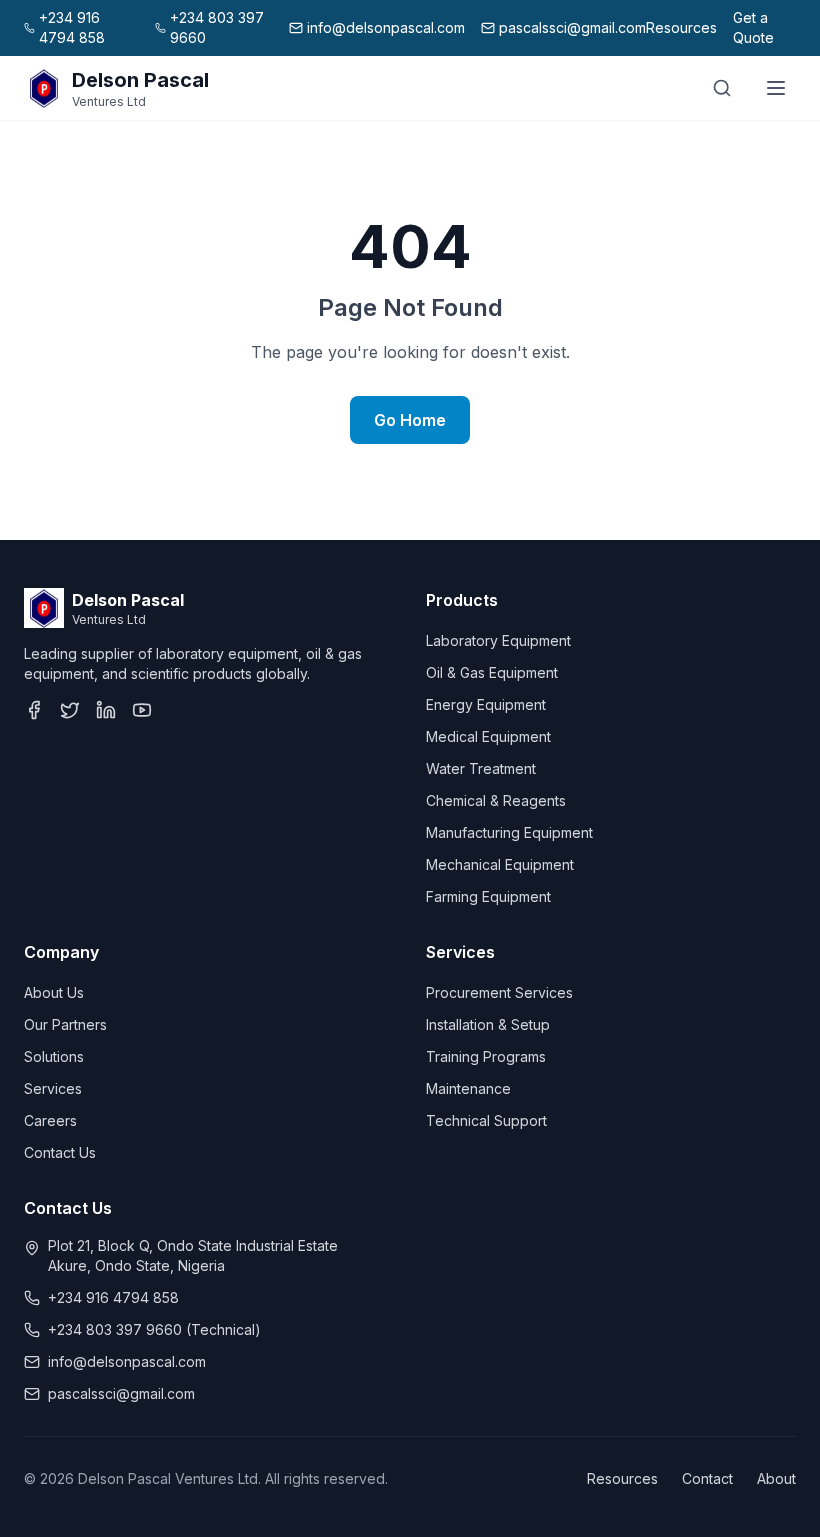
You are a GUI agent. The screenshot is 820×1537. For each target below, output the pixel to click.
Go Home (410, 420)
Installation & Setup (488, 1024)
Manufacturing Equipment (509, 832)
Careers (50, 1120)
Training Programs (486, 1056)
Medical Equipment (488, 736)
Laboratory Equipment (498, 640)
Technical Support (486, 1120)
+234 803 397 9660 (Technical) (154, 1329)
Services (53, 1088)
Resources (681, 27)
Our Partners (65, 1024)
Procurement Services (499, 992)
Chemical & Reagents (496, 800)
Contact (707, 1478)
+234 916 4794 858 (113, 1297)
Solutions (54, 1056)
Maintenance (468, 1088)
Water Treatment (481, 768)
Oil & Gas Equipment (492, 672)
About (776, 1478)
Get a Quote (753, 27)
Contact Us (60, 1152)
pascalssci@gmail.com (121, 1393)
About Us (54, 992)
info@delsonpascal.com (127, 1361)
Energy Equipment (486, 704)
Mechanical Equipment (500, 864)
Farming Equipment (488, 896)
